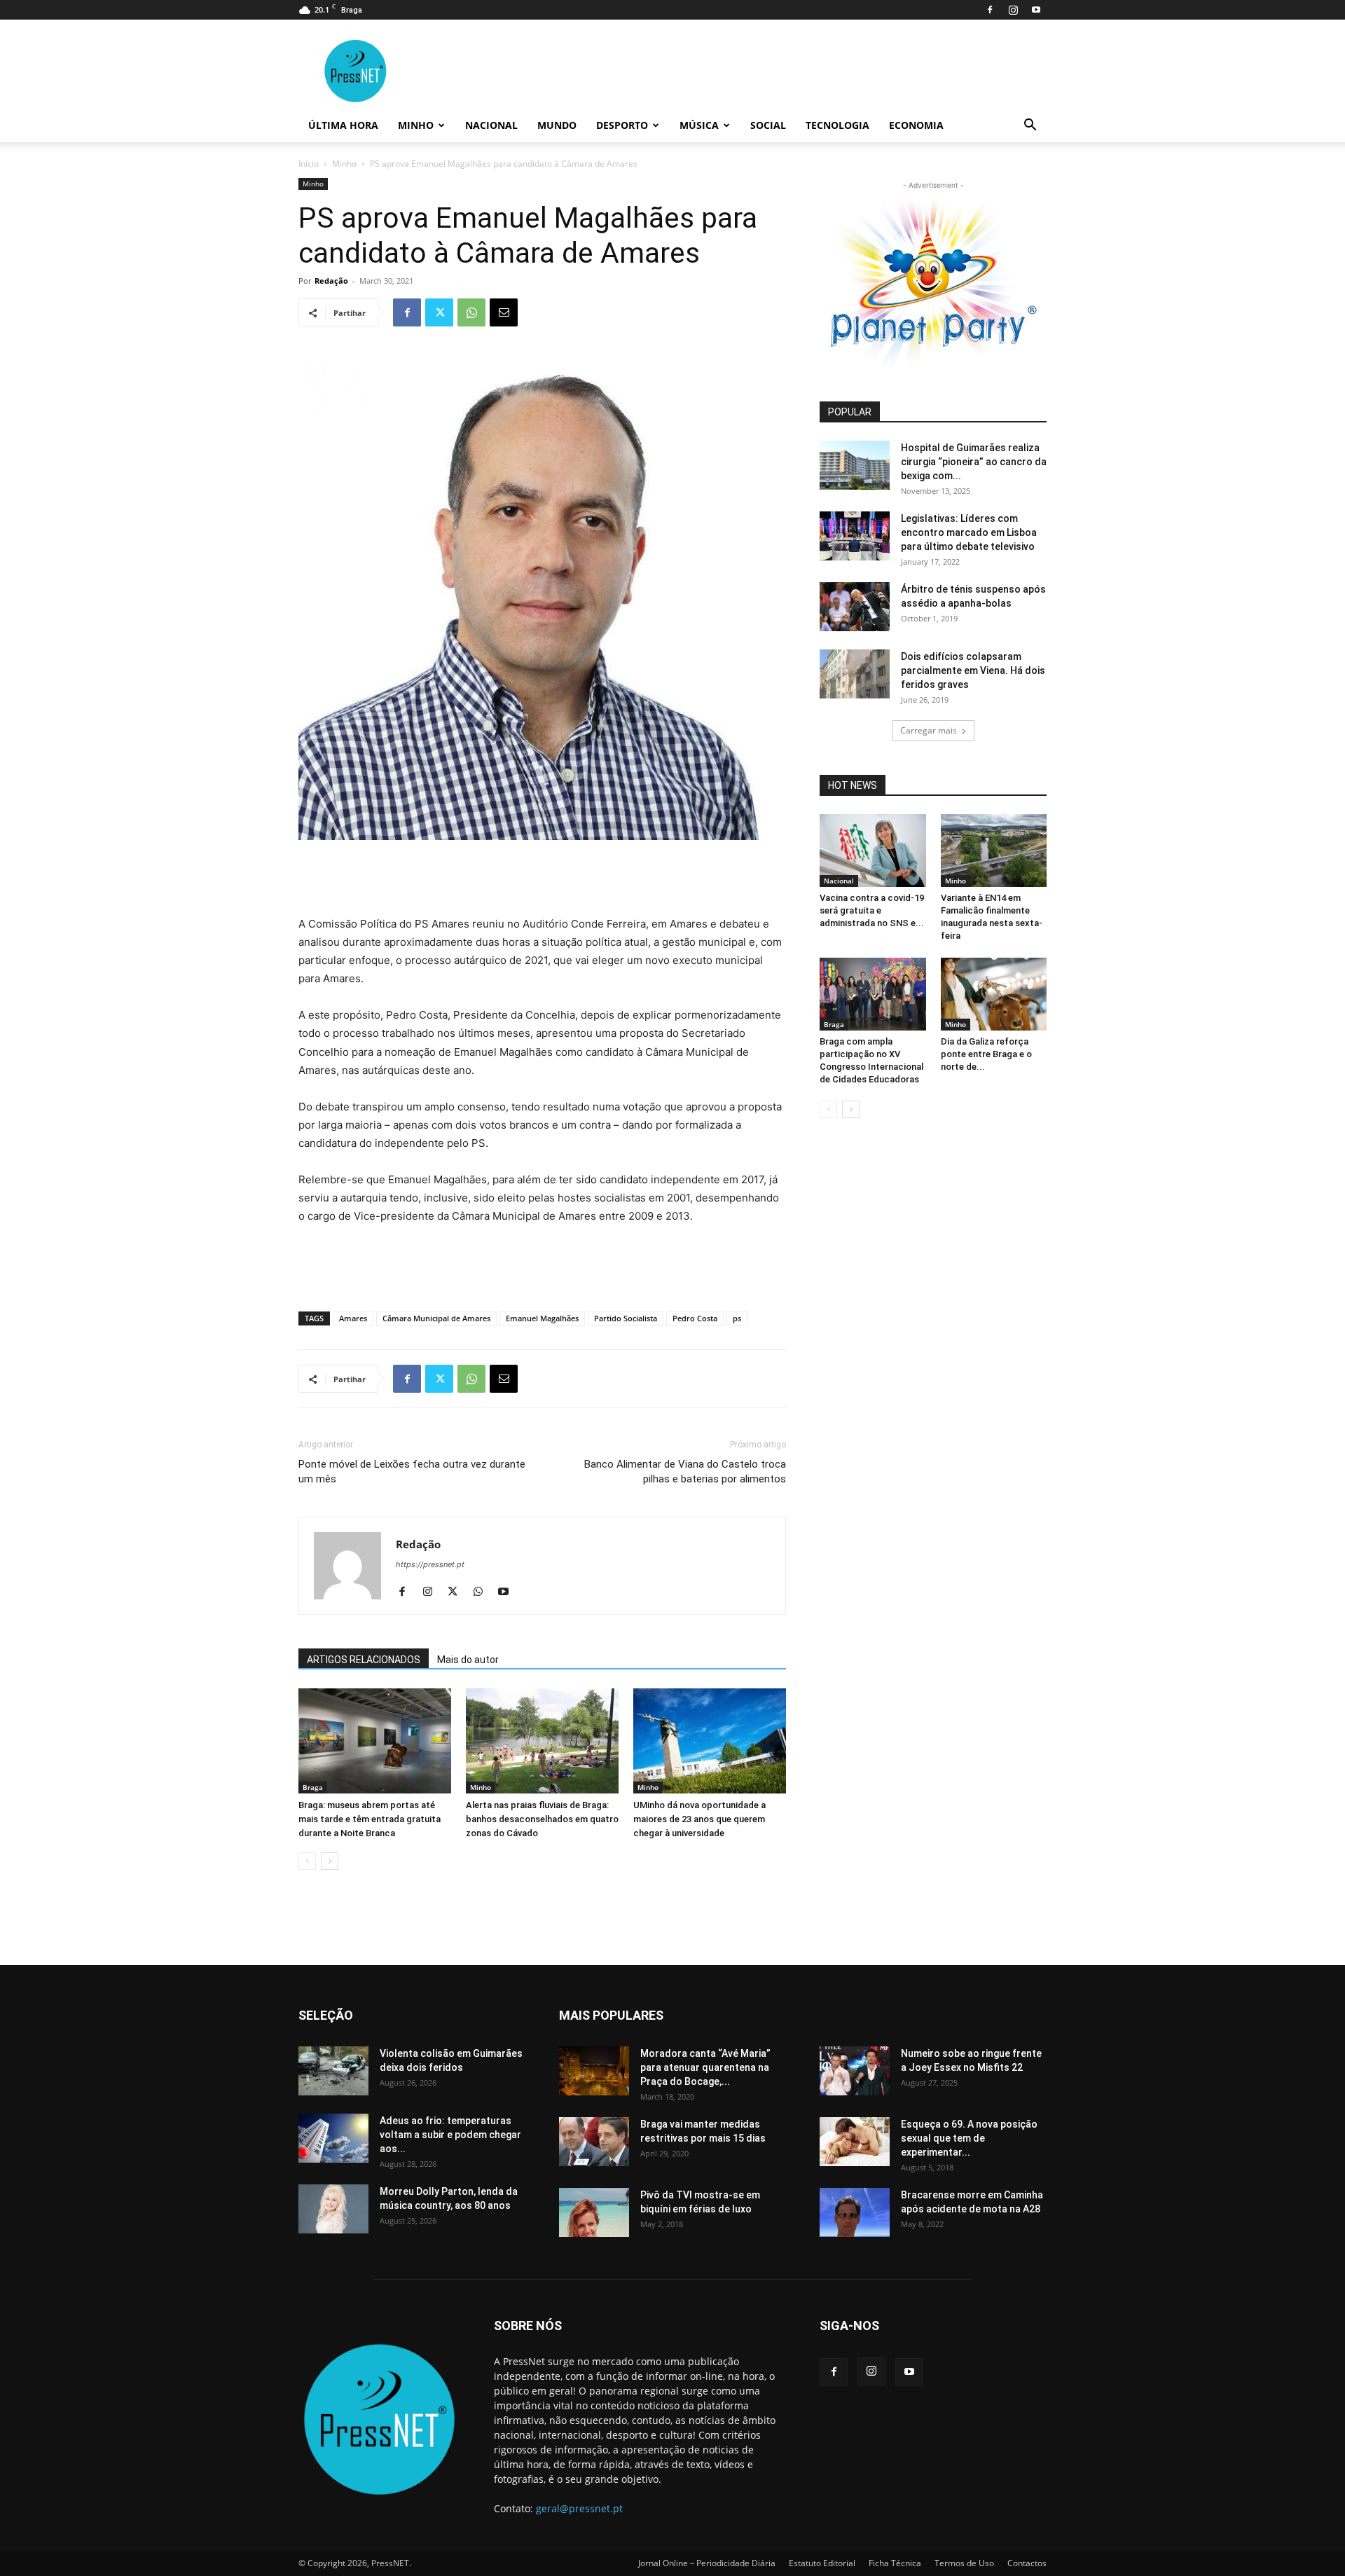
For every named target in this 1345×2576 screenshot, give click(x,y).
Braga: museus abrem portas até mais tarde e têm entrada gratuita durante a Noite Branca (370, 1819)
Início (309, 164)
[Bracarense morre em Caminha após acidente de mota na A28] (855, 2212)
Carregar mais (929, 730)
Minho (416, 125)
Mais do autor (468, 1660)
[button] (1030, 126)
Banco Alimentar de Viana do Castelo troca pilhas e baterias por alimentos (685, 1472)
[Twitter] (439, 312)
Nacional (491, 125)
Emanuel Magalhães (542, 1318)
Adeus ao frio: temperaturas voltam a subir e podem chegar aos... (450, 2135)
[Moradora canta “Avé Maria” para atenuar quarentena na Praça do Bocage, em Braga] (594, 2071)
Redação (331, 281)
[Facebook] (990, 10)
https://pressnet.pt (430, 1564)
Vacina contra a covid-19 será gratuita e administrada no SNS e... (872, 910)
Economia (916, 125)
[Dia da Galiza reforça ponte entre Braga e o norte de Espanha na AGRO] (994, 994)
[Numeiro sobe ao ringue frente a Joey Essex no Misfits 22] (855, 2071)
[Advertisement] (542, 879)
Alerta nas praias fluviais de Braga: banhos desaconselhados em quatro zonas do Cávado (542, 1819)
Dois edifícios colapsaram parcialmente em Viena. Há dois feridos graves (973, 670)
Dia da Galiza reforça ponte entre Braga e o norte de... (986, 1054)
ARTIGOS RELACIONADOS (364, 1660)
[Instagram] (1013, 10)
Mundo (557, 125)
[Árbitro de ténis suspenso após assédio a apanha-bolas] (855, 607)
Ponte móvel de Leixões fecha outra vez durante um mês (412, 1472)
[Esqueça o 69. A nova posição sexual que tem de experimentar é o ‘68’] (855, 2142)
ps (737, 1318)
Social (768, 125)
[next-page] (330, 1861)
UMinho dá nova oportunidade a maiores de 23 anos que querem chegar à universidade (699, 1819)
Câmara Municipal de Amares (436, 1318)
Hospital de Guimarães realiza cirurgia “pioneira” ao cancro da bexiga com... (974, 462)
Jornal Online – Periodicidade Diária (707, 2563)
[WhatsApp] (471, 312)
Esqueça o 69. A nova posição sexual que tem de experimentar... (969, 2138)
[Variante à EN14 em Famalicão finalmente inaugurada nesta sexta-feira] (994, 850)
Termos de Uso (964, 2563)
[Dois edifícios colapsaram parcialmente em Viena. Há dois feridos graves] (855, 674)
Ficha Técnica (895, 2563)
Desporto (622, 125)
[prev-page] (307, 1861)
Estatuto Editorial (822, 2563)
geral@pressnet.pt (579, 2508)
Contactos (1027, 2563)
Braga (313, 1787)
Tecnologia (837, 125)
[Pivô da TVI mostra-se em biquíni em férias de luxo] (594, 2212)
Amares (353, 1318)
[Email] (504, 312)
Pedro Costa (695, 1318)
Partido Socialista (626, 1318)
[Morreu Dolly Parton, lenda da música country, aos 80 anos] (333, 2209)
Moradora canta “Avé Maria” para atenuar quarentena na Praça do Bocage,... (705, 2067)
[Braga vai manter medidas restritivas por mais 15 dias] (594, 2142)
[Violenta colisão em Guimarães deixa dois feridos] (333, 2071)
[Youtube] (1036, 10)
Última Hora (343, 125)
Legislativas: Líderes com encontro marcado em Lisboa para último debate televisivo (969, 532)
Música (699, 125)
